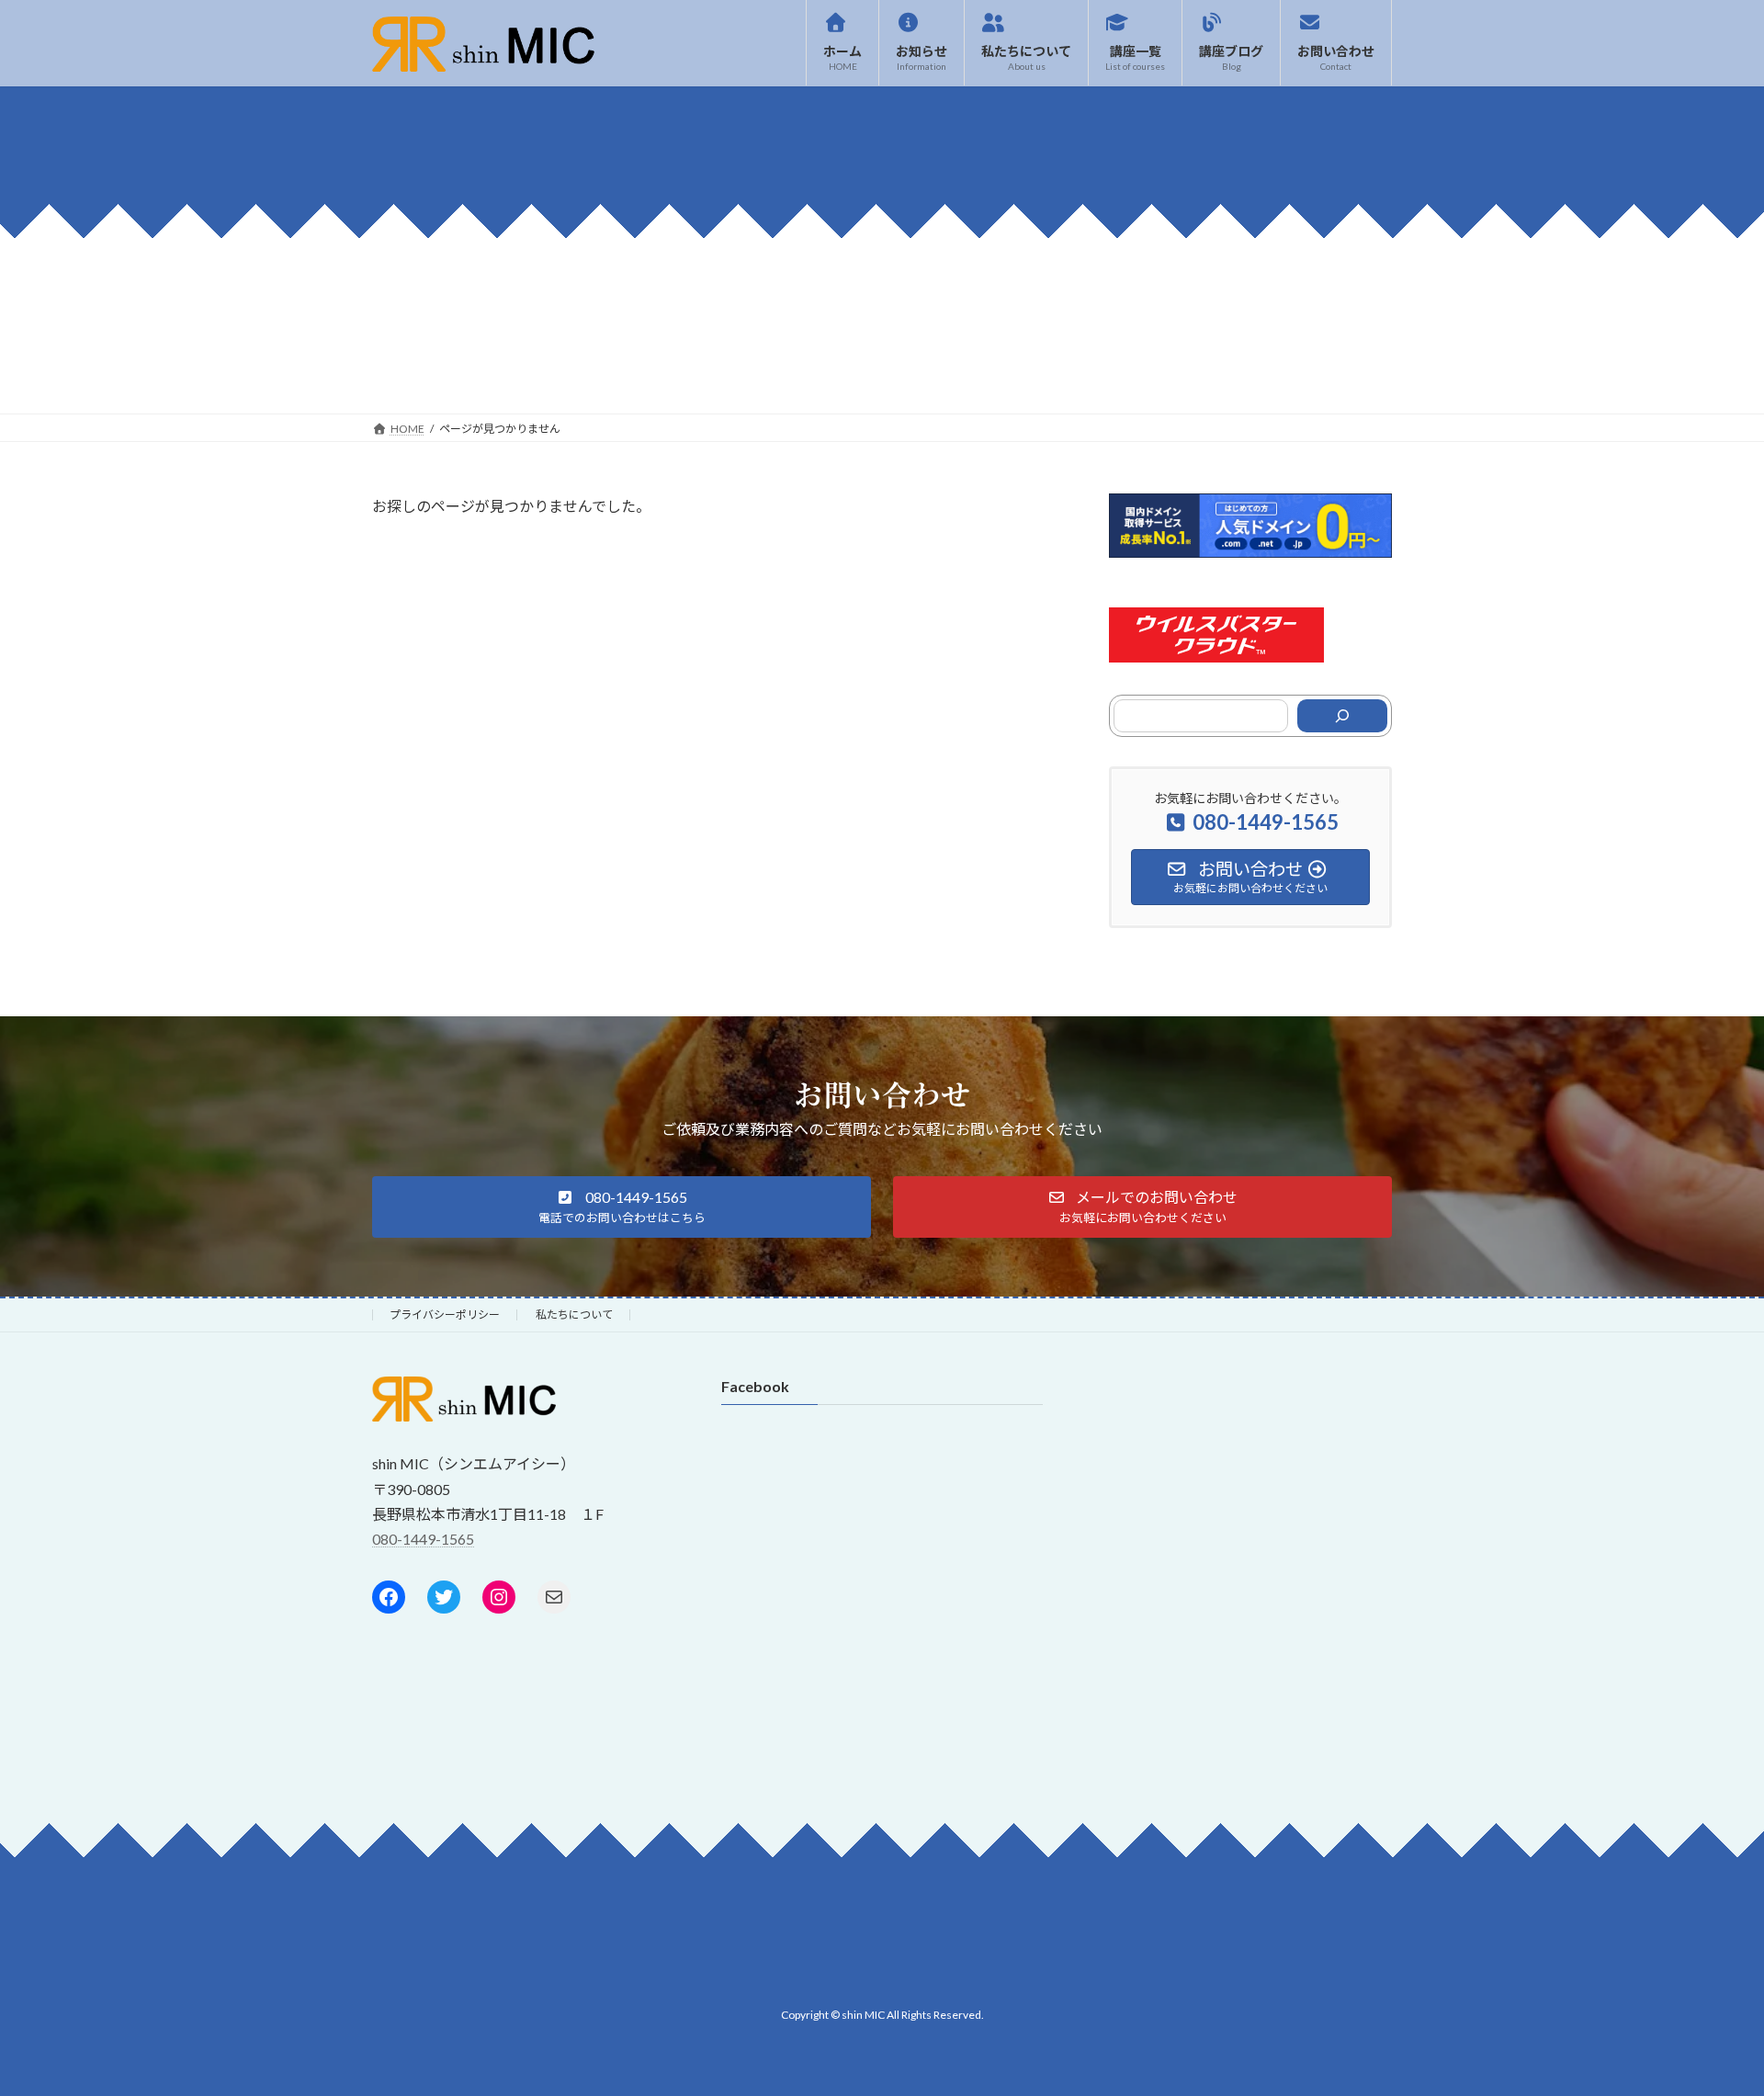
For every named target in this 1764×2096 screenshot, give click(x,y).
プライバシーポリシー (445, 1314)
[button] (622, 1207)
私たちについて (574, 1314)
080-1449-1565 (423, 1539)
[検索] (1342, 716)
